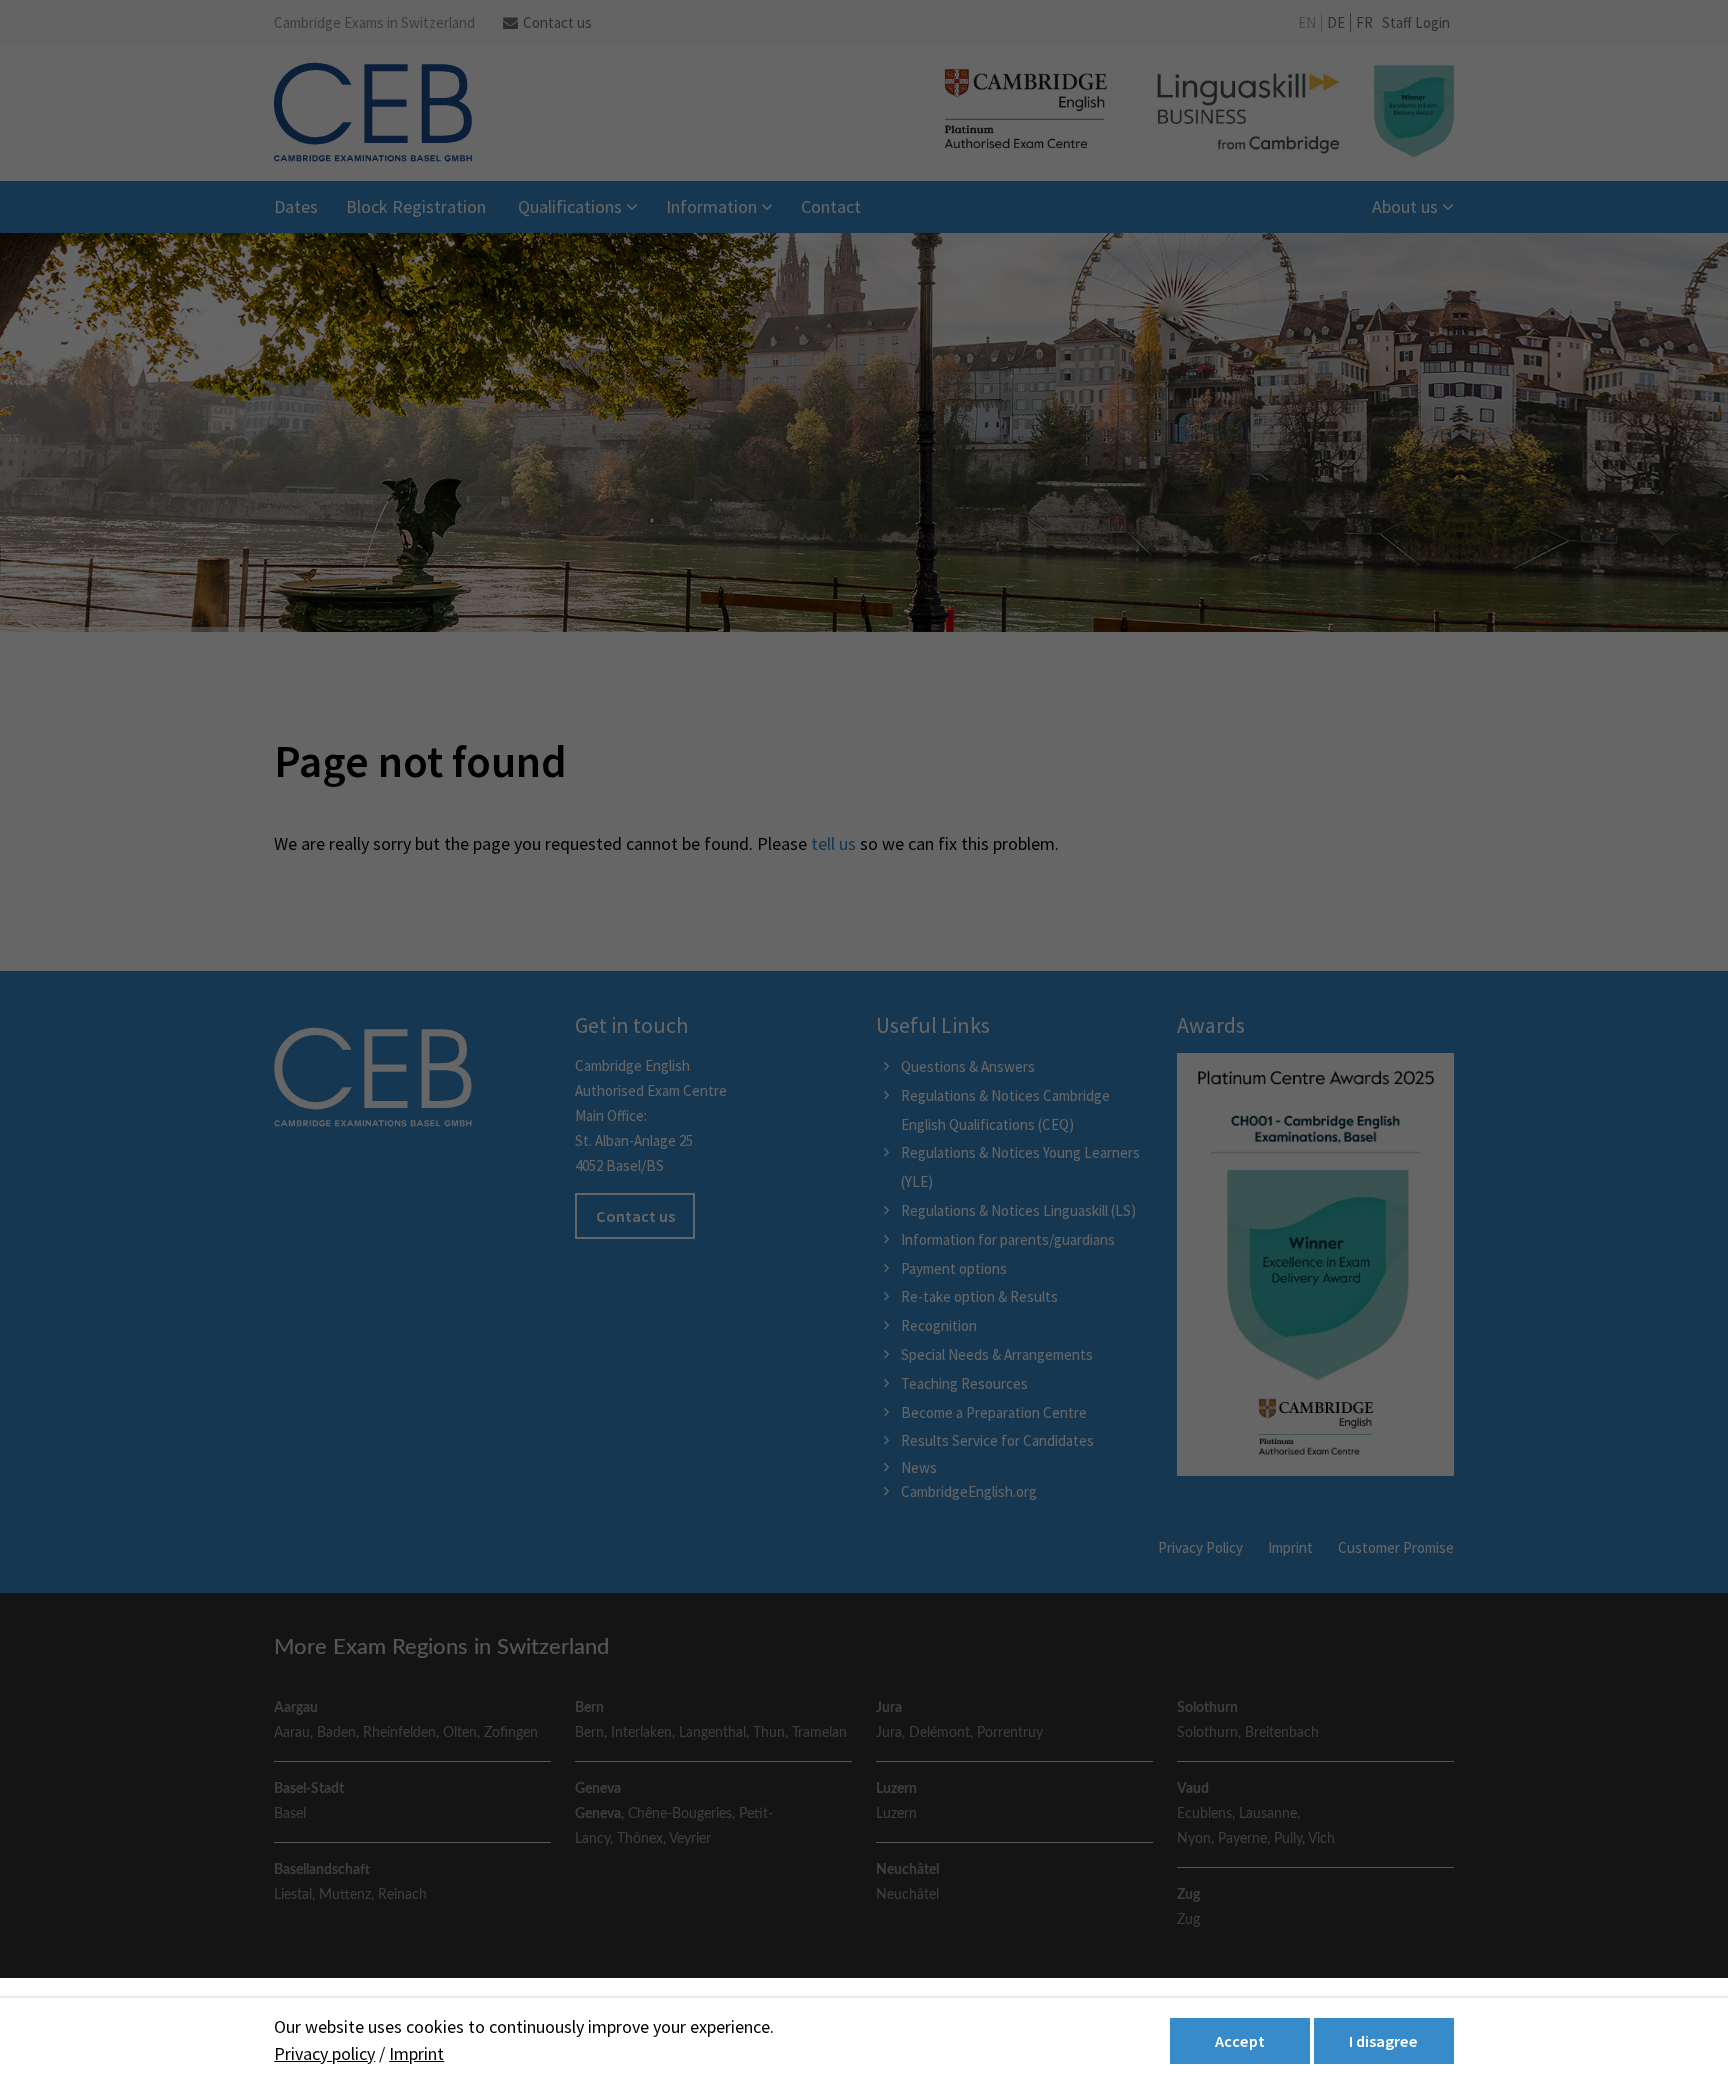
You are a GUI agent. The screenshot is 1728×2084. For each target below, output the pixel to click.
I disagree (1383, 2041)
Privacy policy (324, 2053)
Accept (1240, 2041)
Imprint (416, 2053)
